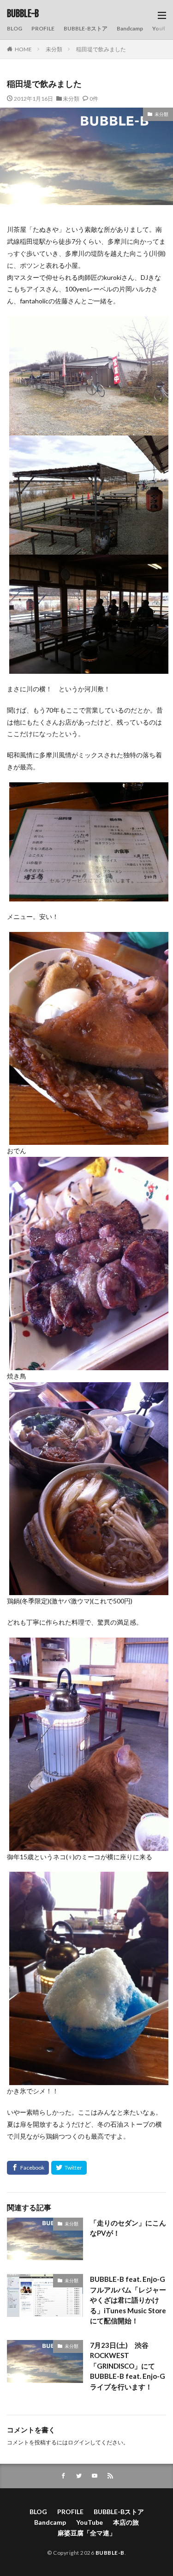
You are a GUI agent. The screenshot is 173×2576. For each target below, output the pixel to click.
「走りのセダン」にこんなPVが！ (128, 2228)
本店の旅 (126, 2522)
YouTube (89, 2522)
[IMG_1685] (89, 1139)
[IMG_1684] (89, 895)
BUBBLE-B (23, 14)
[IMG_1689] (89, 668)
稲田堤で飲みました (101, 49)
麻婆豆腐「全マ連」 (87, 2533)
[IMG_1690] (89, 548)
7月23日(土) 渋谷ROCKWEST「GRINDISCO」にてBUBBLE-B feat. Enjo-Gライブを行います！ (128, 2366)
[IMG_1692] (89, 429)
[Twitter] (69, 2168)
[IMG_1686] (89, 1589)
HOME (23, 49)
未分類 (54, 49)
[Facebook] (28, 2168)
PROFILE (43, 28)
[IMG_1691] (89, 2079)
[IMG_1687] (89, 1364)
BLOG (15, 28)
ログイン (79, 2442)
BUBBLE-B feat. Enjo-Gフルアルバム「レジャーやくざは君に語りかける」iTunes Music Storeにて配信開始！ (128, 2300)
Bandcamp (130, 28)
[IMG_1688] (89, 1845)
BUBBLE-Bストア (86, 28)
